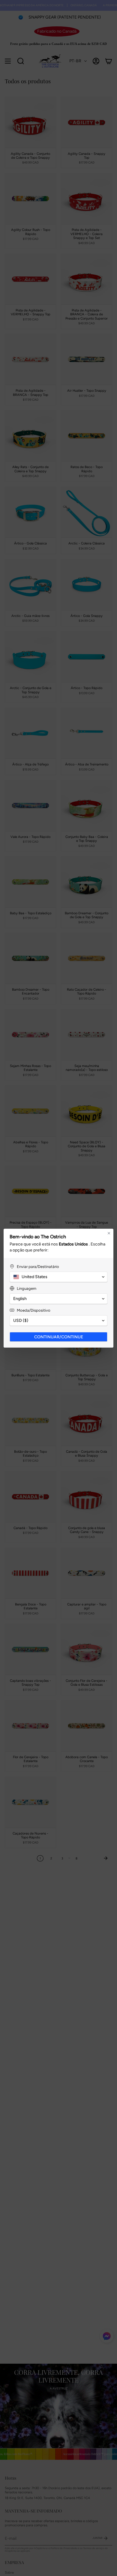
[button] (58, 1277)
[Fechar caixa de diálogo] (109, 1233)
